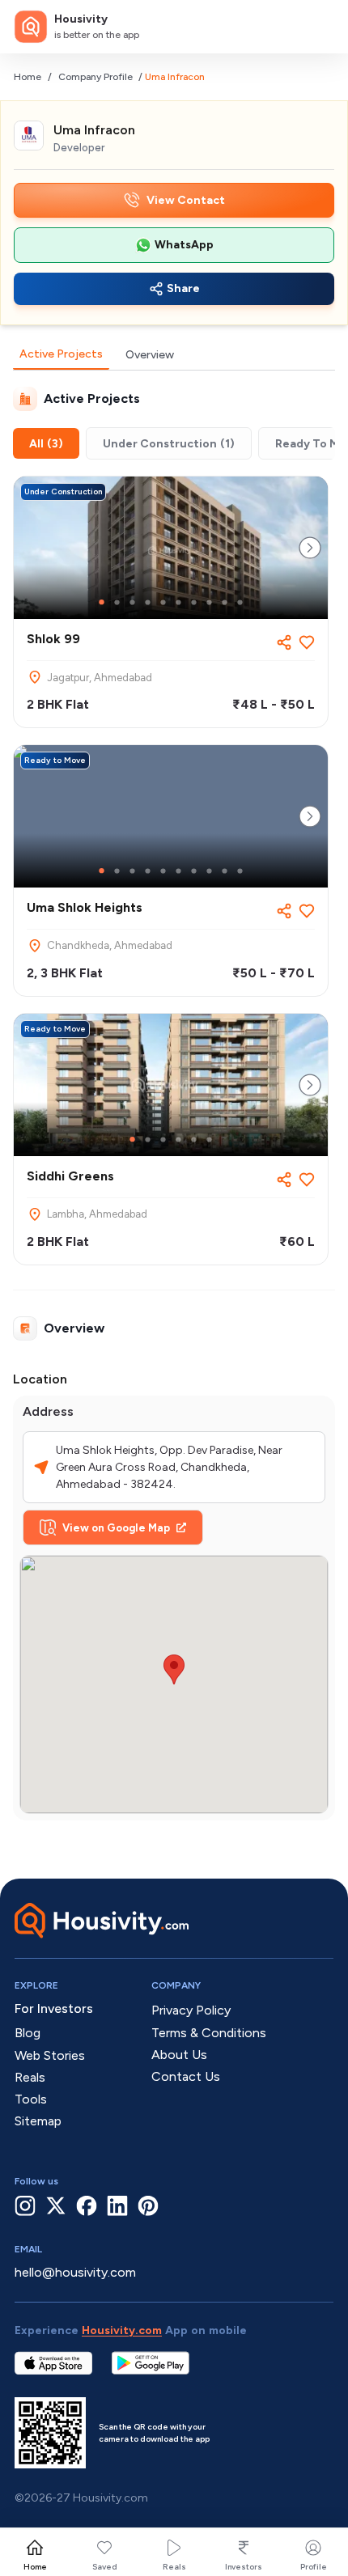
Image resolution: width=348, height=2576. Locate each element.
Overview (150, 355)
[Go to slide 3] (132, 602)
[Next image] (310, 548)
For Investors (54, 2008)
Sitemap (38, 2121)
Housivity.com (122, 2330)
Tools (31, 2099)
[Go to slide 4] (148, 602)
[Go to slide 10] (240, 602)
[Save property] (307, 642)
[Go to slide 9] (225, 602)
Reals (174, 2567)
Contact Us (186, 2076)
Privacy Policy (191, 2010)
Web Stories (50, 2055)
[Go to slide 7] (194, 602)
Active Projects (61, 354)
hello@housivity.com (75, 2272)
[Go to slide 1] (102, 602)
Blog (28, 2033)
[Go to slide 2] (117, 602)
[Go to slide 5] (163, 602)
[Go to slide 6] (178, 602)
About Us (179, 2055)
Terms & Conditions (209, 2033)
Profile (314, 2567)
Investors (244, 2567)
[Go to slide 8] (209, 602)
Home (28, 77)
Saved (105, 2567)
